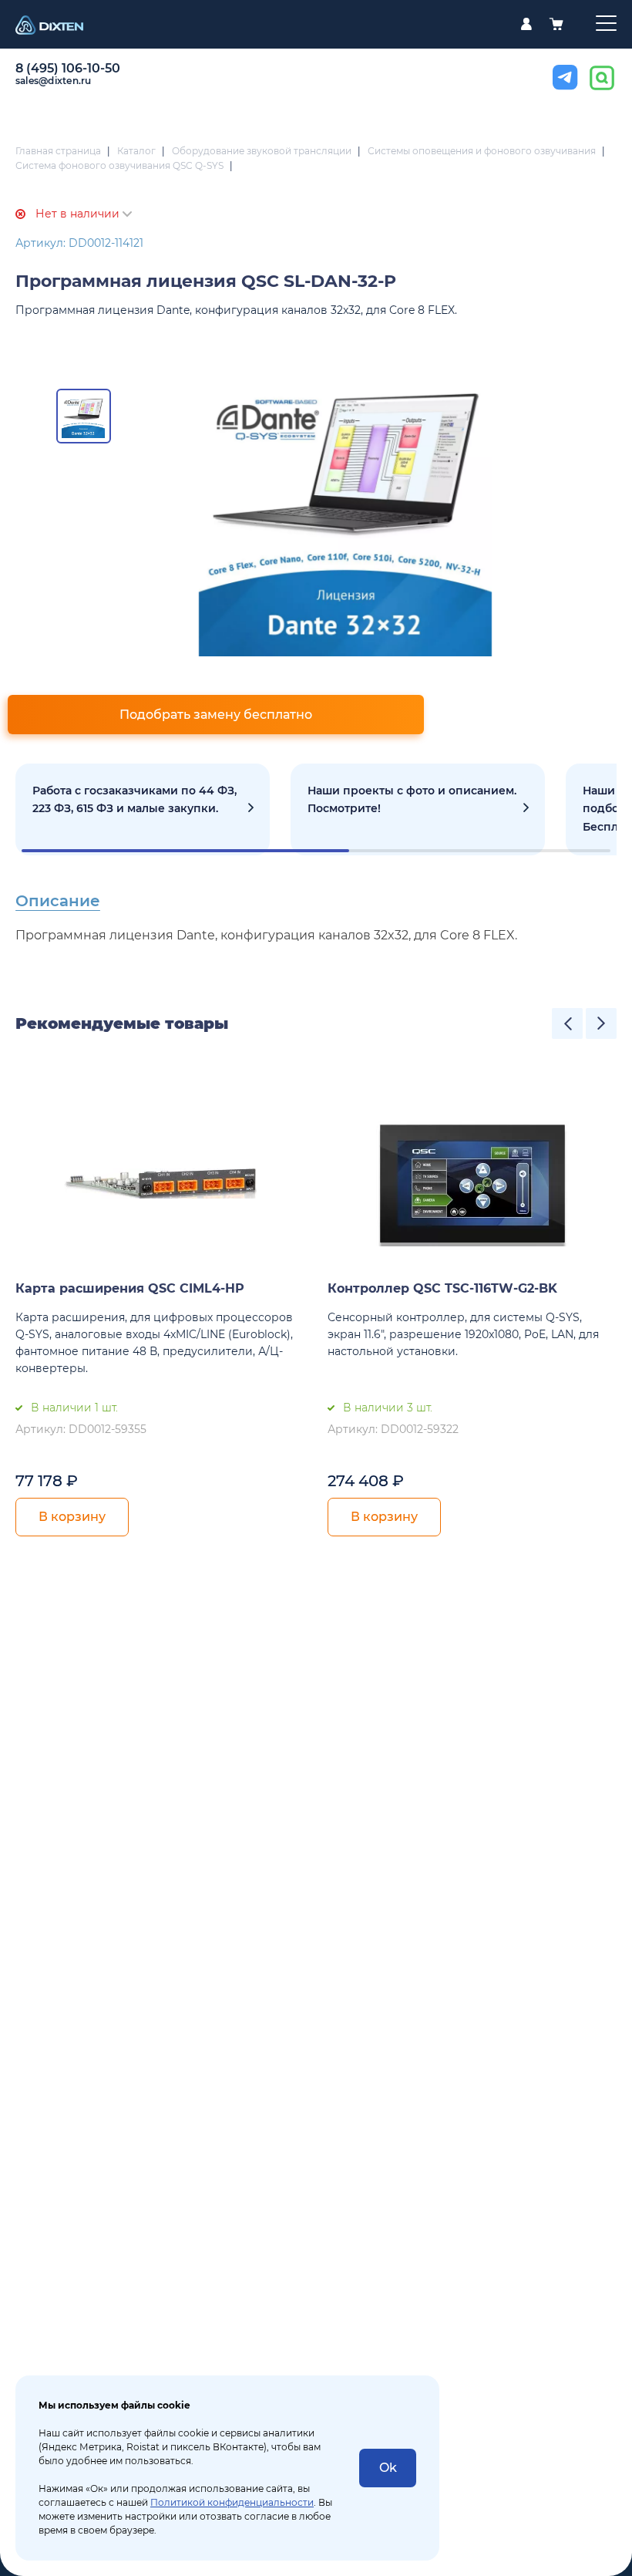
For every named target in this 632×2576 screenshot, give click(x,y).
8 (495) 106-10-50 (68, 68)
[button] (567, 1023)
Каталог (136, 151)
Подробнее (143, 810)
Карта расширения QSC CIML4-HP (130, 1288)
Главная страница (58, 151)
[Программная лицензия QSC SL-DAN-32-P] (346, 510)
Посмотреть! (418, 810)
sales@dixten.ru (54, 81)
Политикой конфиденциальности (232, 2502)
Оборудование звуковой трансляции (262, 151)
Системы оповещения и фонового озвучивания (482, 151)
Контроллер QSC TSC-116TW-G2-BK (442, 1288)
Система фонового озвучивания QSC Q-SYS (119, 165)
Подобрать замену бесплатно (216, 715)
